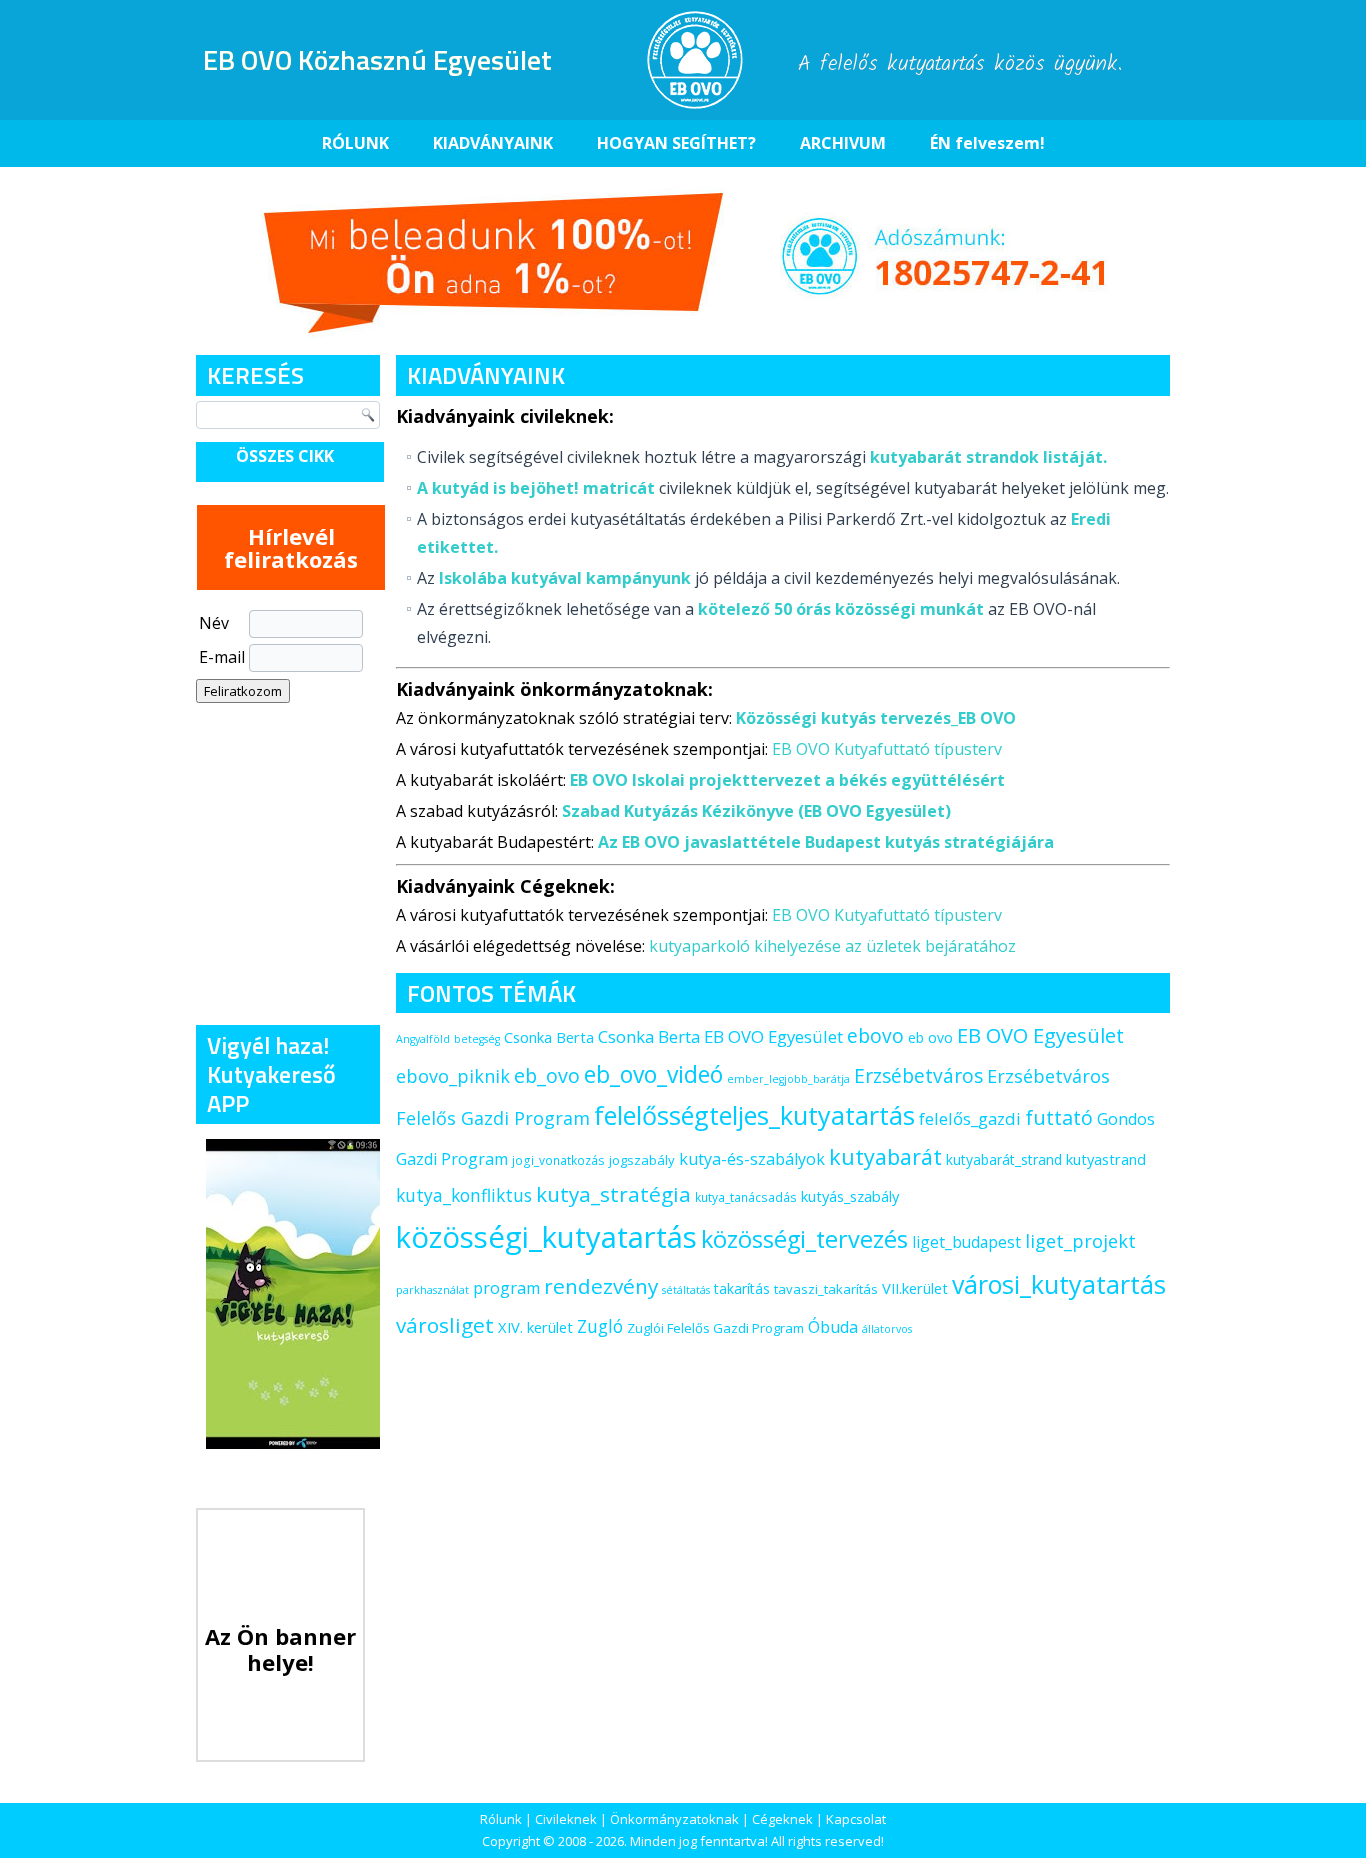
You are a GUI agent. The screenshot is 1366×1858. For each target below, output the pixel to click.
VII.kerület (915, 1288)
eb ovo (930, 1037)
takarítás (742, 1288)
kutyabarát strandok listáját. (988, 457)
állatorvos (887, 1329)
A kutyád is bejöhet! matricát (536, 488)
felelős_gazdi (970, 1118)
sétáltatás (686, 1290)
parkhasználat (432, 1290)
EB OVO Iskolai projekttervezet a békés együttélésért (787, 780)
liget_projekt (1080, 1241)
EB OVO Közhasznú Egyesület (377, 59)
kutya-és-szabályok (752, 1159)
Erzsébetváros (918, 1075)
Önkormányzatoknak (674, 1819)
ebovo (875, 1035)
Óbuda (833, 1327)
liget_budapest (966, 1242)
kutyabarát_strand (1004, 1159)
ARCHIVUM (843, 143)
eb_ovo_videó (653, 1074)
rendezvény (601, 1286)
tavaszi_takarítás (826, 1289)
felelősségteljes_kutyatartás (754, 1115)
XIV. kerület (535, 1327)
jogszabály (642, 1160)
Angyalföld (423, 1039)
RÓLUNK (355, 143)
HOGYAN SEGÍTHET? (676, 143)
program (506, 1288)
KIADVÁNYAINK (493, 143)
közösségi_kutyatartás (546, 1237)
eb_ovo (547, 1075)
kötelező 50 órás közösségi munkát (841, 609)
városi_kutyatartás (1059, 1284)
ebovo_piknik (453, 1076)
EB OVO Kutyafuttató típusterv (887, 749)
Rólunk (501, 1819)
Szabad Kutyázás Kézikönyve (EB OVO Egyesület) (756, 811)
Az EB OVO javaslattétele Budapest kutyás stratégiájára (826, 842)
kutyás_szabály (850, 1196)
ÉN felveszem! (987, 143)
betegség (477, 1039)
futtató (1059, 1117)
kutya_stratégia (613, 1194)
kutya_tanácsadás (746, 1197)
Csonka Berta (549, 1037)
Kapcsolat (856, 1819)
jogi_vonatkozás (558, 1160)
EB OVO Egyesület (1040, 1035)
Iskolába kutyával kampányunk (565, 578)
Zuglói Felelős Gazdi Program (715, 1328)
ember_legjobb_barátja (788, 1079)
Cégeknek (782, 1819)
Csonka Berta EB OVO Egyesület (720, 1036)
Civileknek (566, 1819)
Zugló (600, 1326)
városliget (445, 1325)
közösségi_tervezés (804, 1239)
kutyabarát (885, 1156)
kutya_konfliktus (464, 1195)
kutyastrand (1106, 1159)
